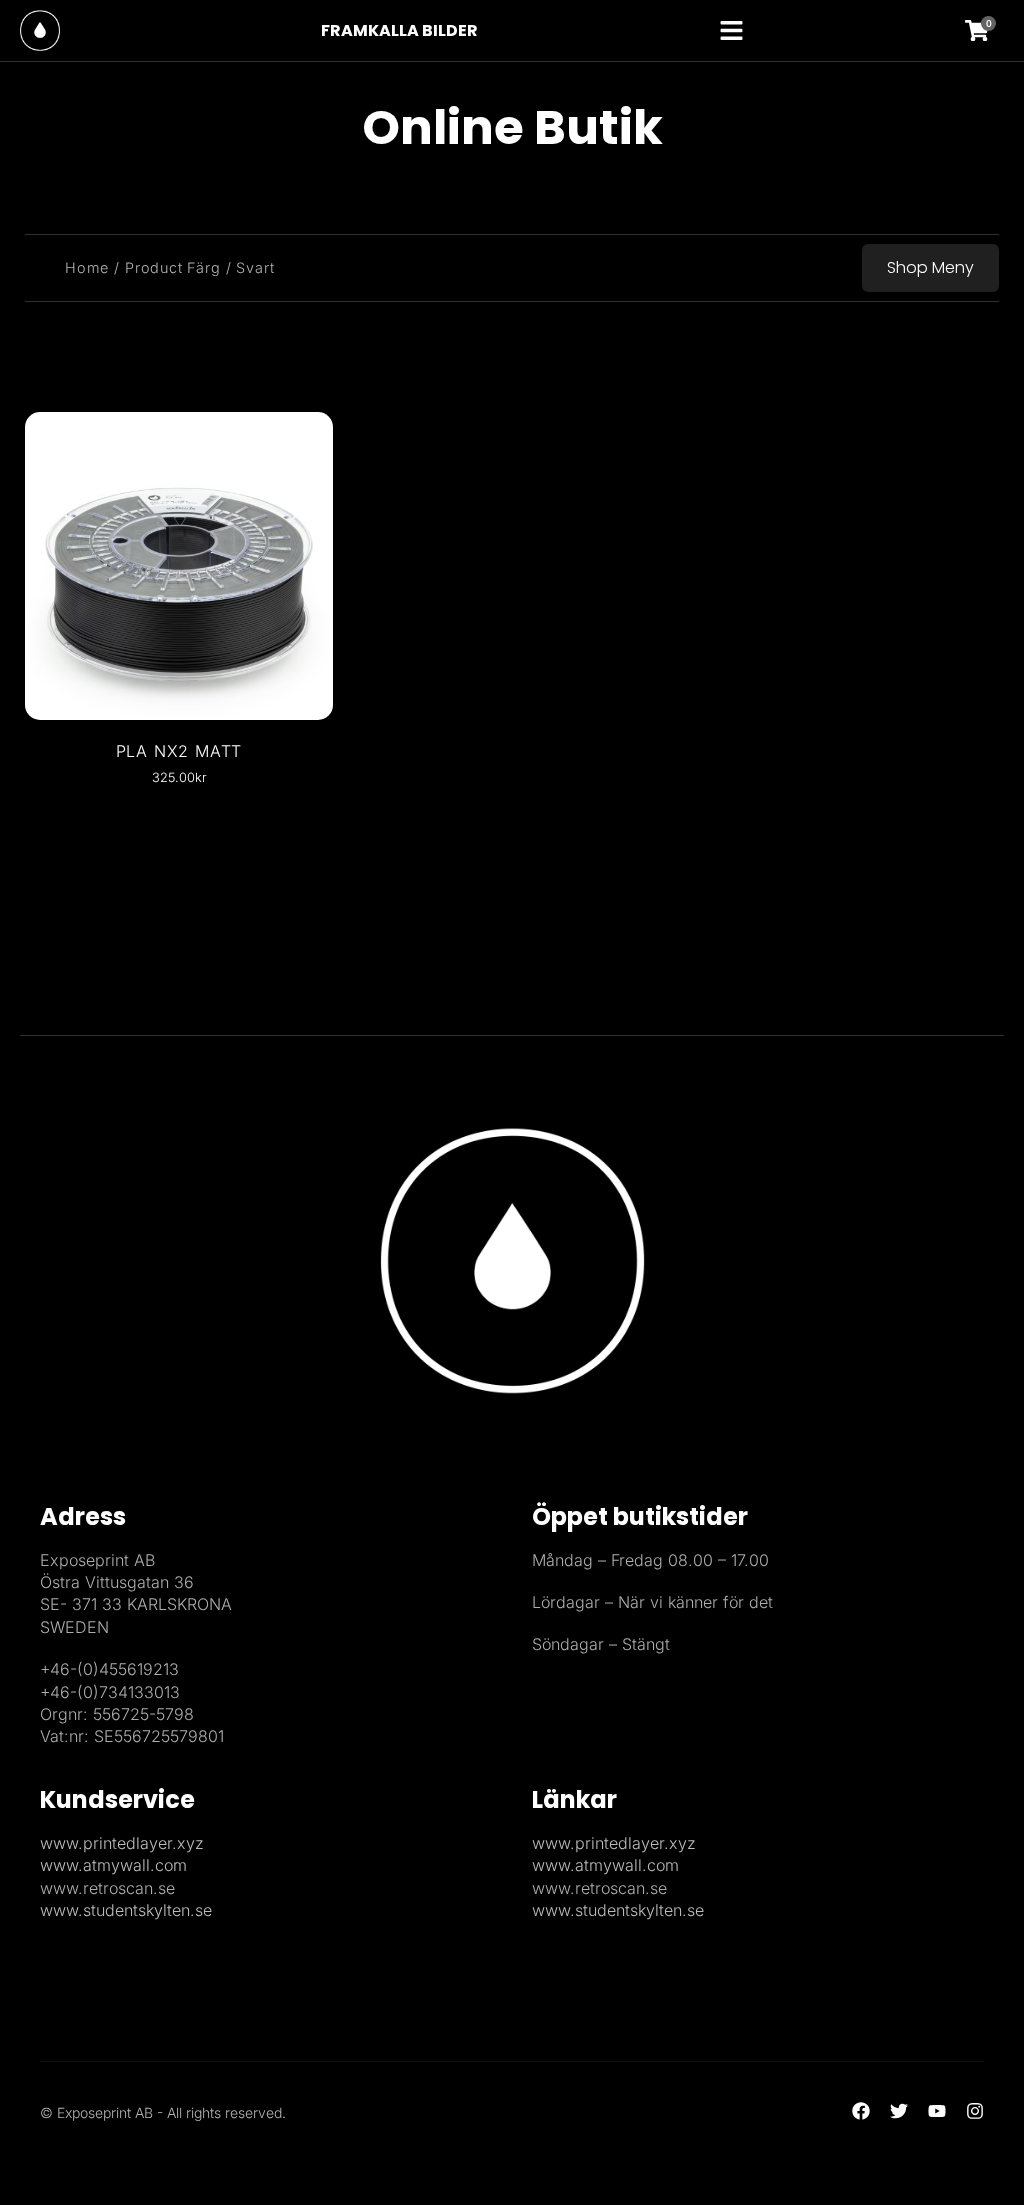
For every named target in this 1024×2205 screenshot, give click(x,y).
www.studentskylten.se (126, 1910)
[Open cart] (989, 30)
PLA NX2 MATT (179, 751)
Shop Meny (930, 267)
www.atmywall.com (113, 1865)
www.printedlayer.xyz (122, 1843)
